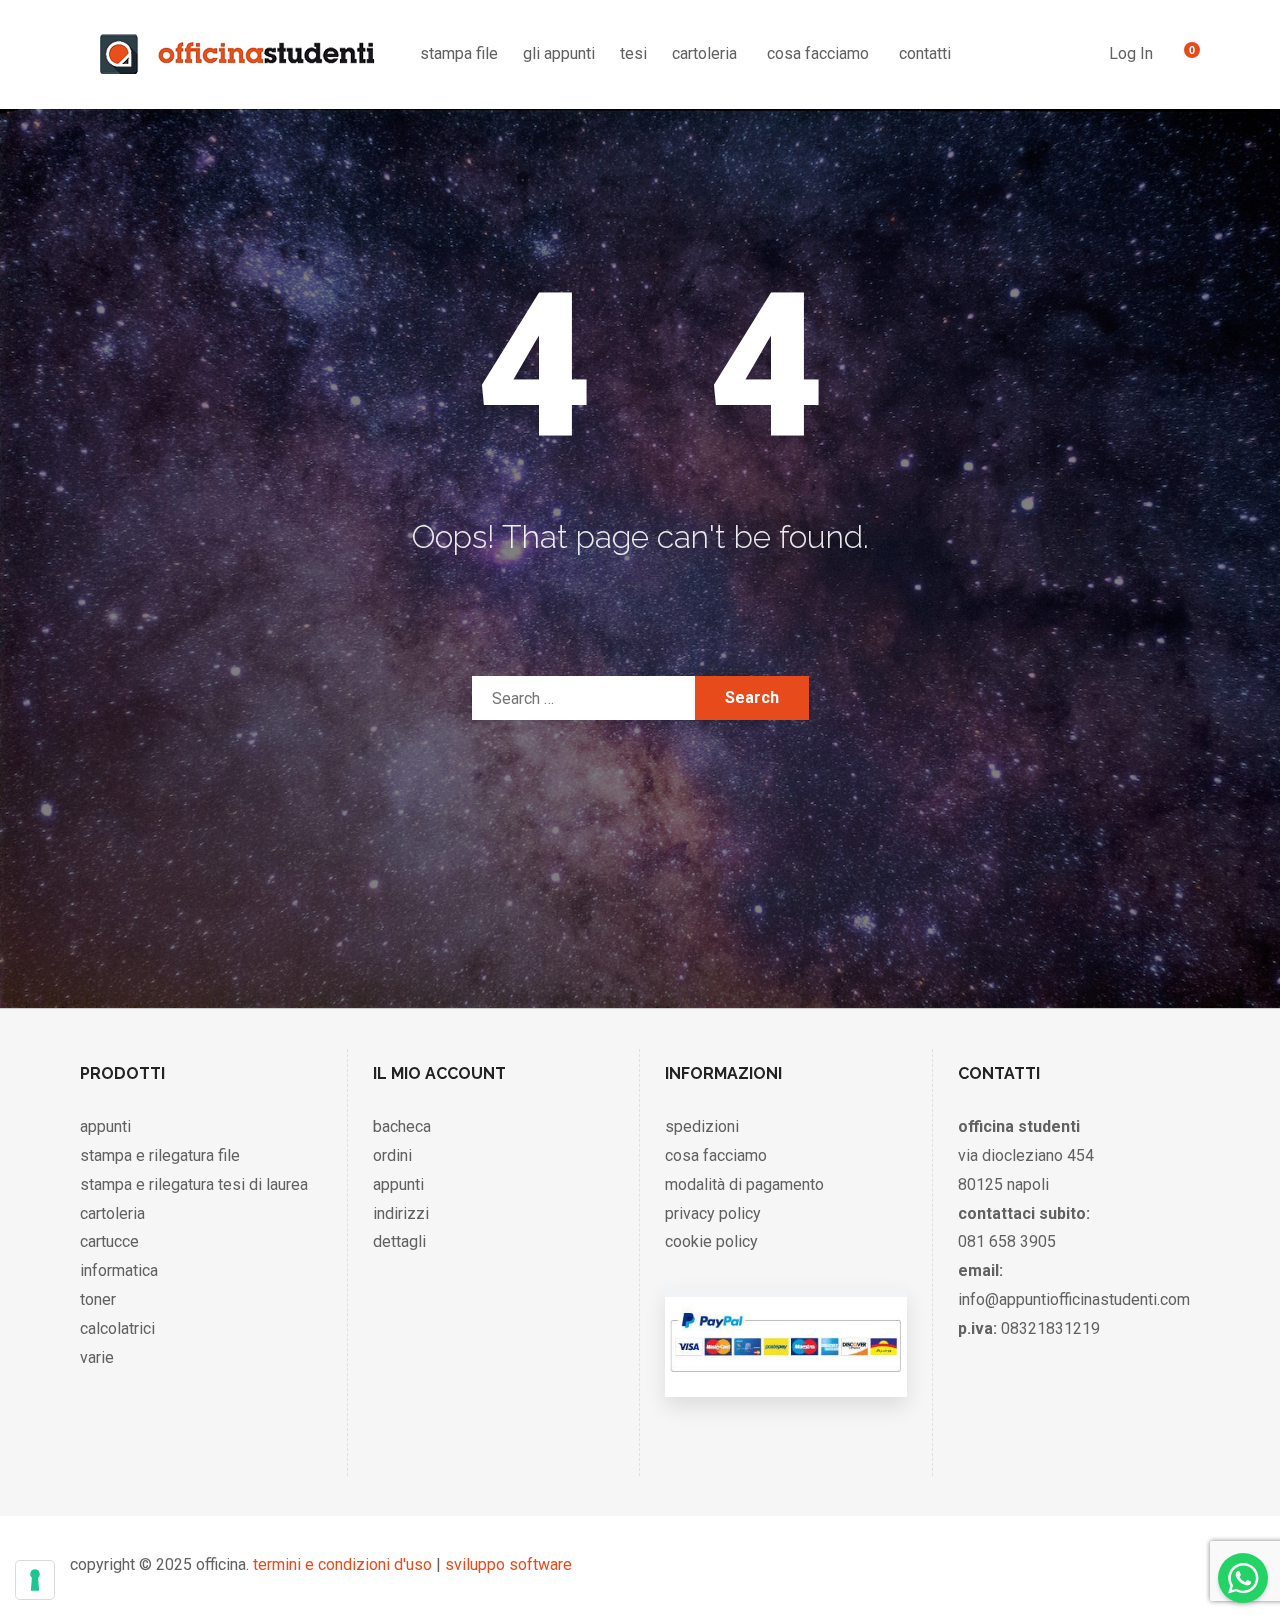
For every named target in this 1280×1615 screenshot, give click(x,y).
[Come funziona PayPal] (785, 1376)
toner (98, 1299)
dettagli (399, 1241)
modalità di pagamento (744, 1184)
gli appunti (559, 53)
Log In (1131, 53)
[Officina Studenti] (237, 54)
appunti (105, 1126)
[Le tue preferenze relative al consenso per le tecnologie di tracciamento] (35, 1580)
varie (97, 1357)
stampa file (459, 53)
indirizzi (401, 1213)
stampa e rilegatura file (160, 1155)
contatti (925, 53)
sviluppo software (508, 1564)
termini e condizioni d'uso (342, 1564)
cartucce (109, 1241)
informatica (119, 1270)
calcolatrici (117, 1328)
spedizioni (702, 1126)
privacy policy (713, 1213)
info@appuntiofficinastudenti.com (1074, 1299)
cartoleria (704, 53)
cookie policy (711, 1241)
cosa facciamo (818, 53)
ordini (392, 1155)
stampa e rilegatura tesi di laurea (194, 1184)
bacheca (402, 1126)
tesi (633, 53)
